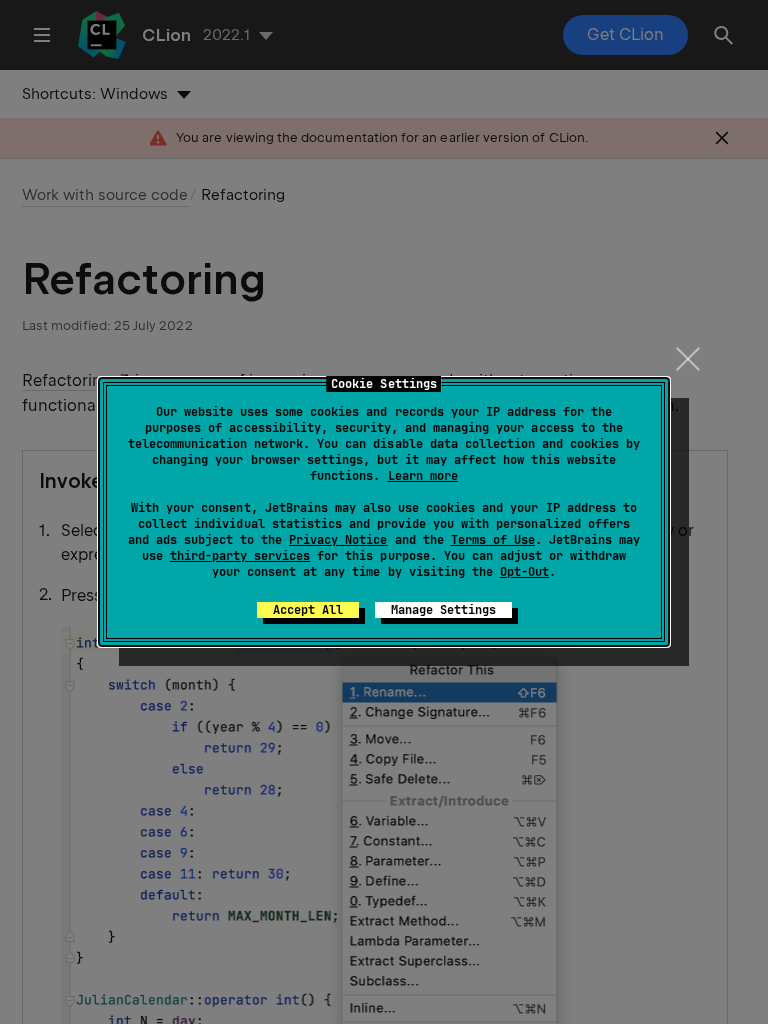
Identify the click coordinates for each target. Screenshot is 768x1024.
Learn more (423, 476)
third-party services (240, 556)
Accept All (308, 610)
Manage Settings (443, 610)
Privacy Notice (338, 540)
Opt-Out (524, 572)
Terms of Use (493, 540)
